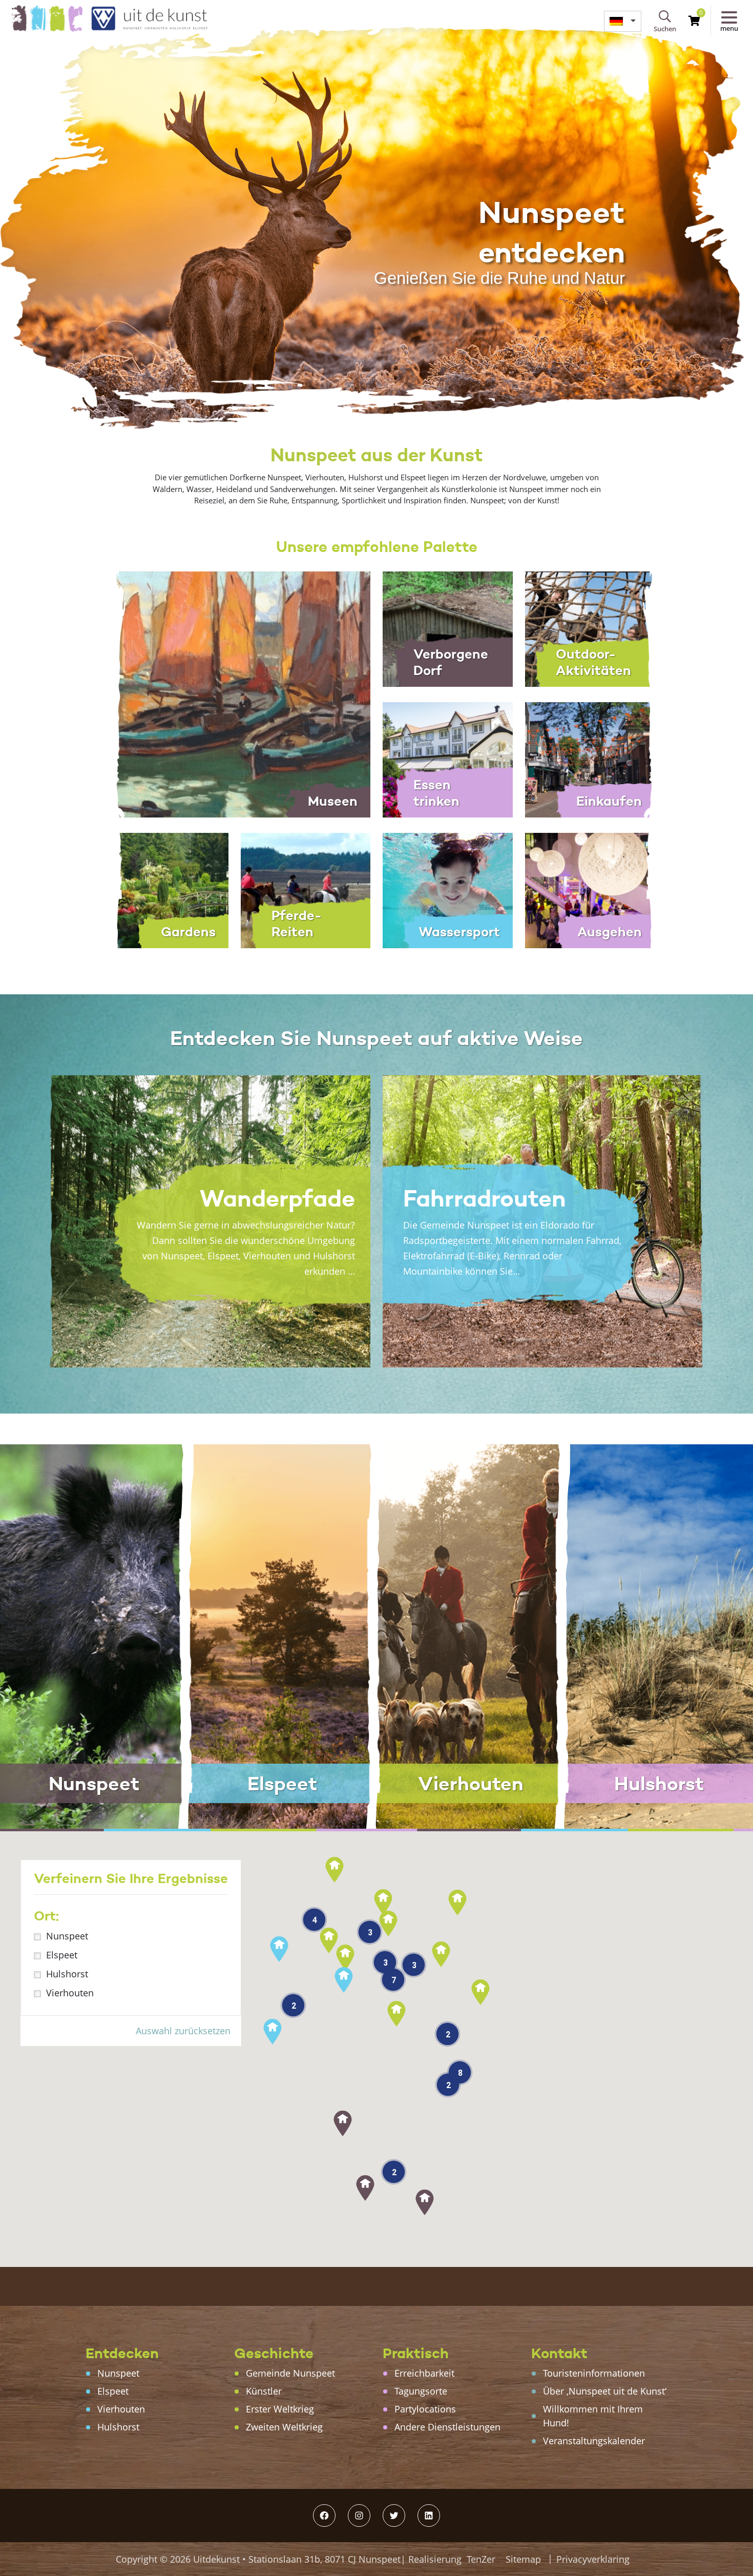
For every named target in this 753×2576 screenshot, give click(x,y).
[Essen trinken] (448, 759)
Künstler (264, 2391)
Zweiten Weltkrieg (284, 2427)
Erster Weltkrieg (280, 2409)
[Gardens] (163, 889)
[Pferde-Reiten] (306, 889)
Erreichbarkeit (424, 2373)
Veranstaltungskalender (594, 2441)
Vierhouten (70, 1993)
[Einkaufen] (590, 759)
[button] (425, 2202)
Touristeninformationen (594, 2373)
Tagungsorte (421, 2391)
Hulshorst (67, 1974)
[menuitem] (623, 21)
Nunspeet (67, 1936)
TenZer (481, 2559)
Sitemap (523, 2559)
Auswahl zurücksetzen (183, 2031)
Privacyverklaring (593, 2559)
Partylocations (425, 2409)
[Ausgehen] (590, 889)
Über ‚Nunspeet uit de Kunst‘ (605, 2391)
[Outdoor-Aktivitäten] (590, 628)
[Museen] (234, 693)
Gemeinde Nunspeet (290, 2373)
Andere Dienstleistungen (447, 2427)
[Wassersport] (448, 889)
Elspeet (62, 1955)
